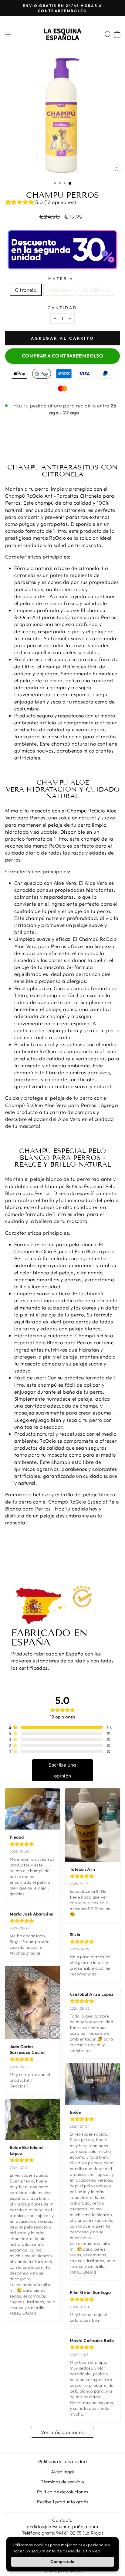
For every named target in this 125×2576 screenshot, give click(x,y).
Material (62, 278)
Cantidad (63, 308)
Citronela (26, 290)
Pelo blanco (96, 290)
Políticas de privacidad (63, 2461)
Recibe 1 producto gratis (63, 2502)
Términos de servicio (62, 2482)
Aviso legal (62, 2472)
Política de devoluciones (63, 2492)
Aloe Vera (60, 290)
